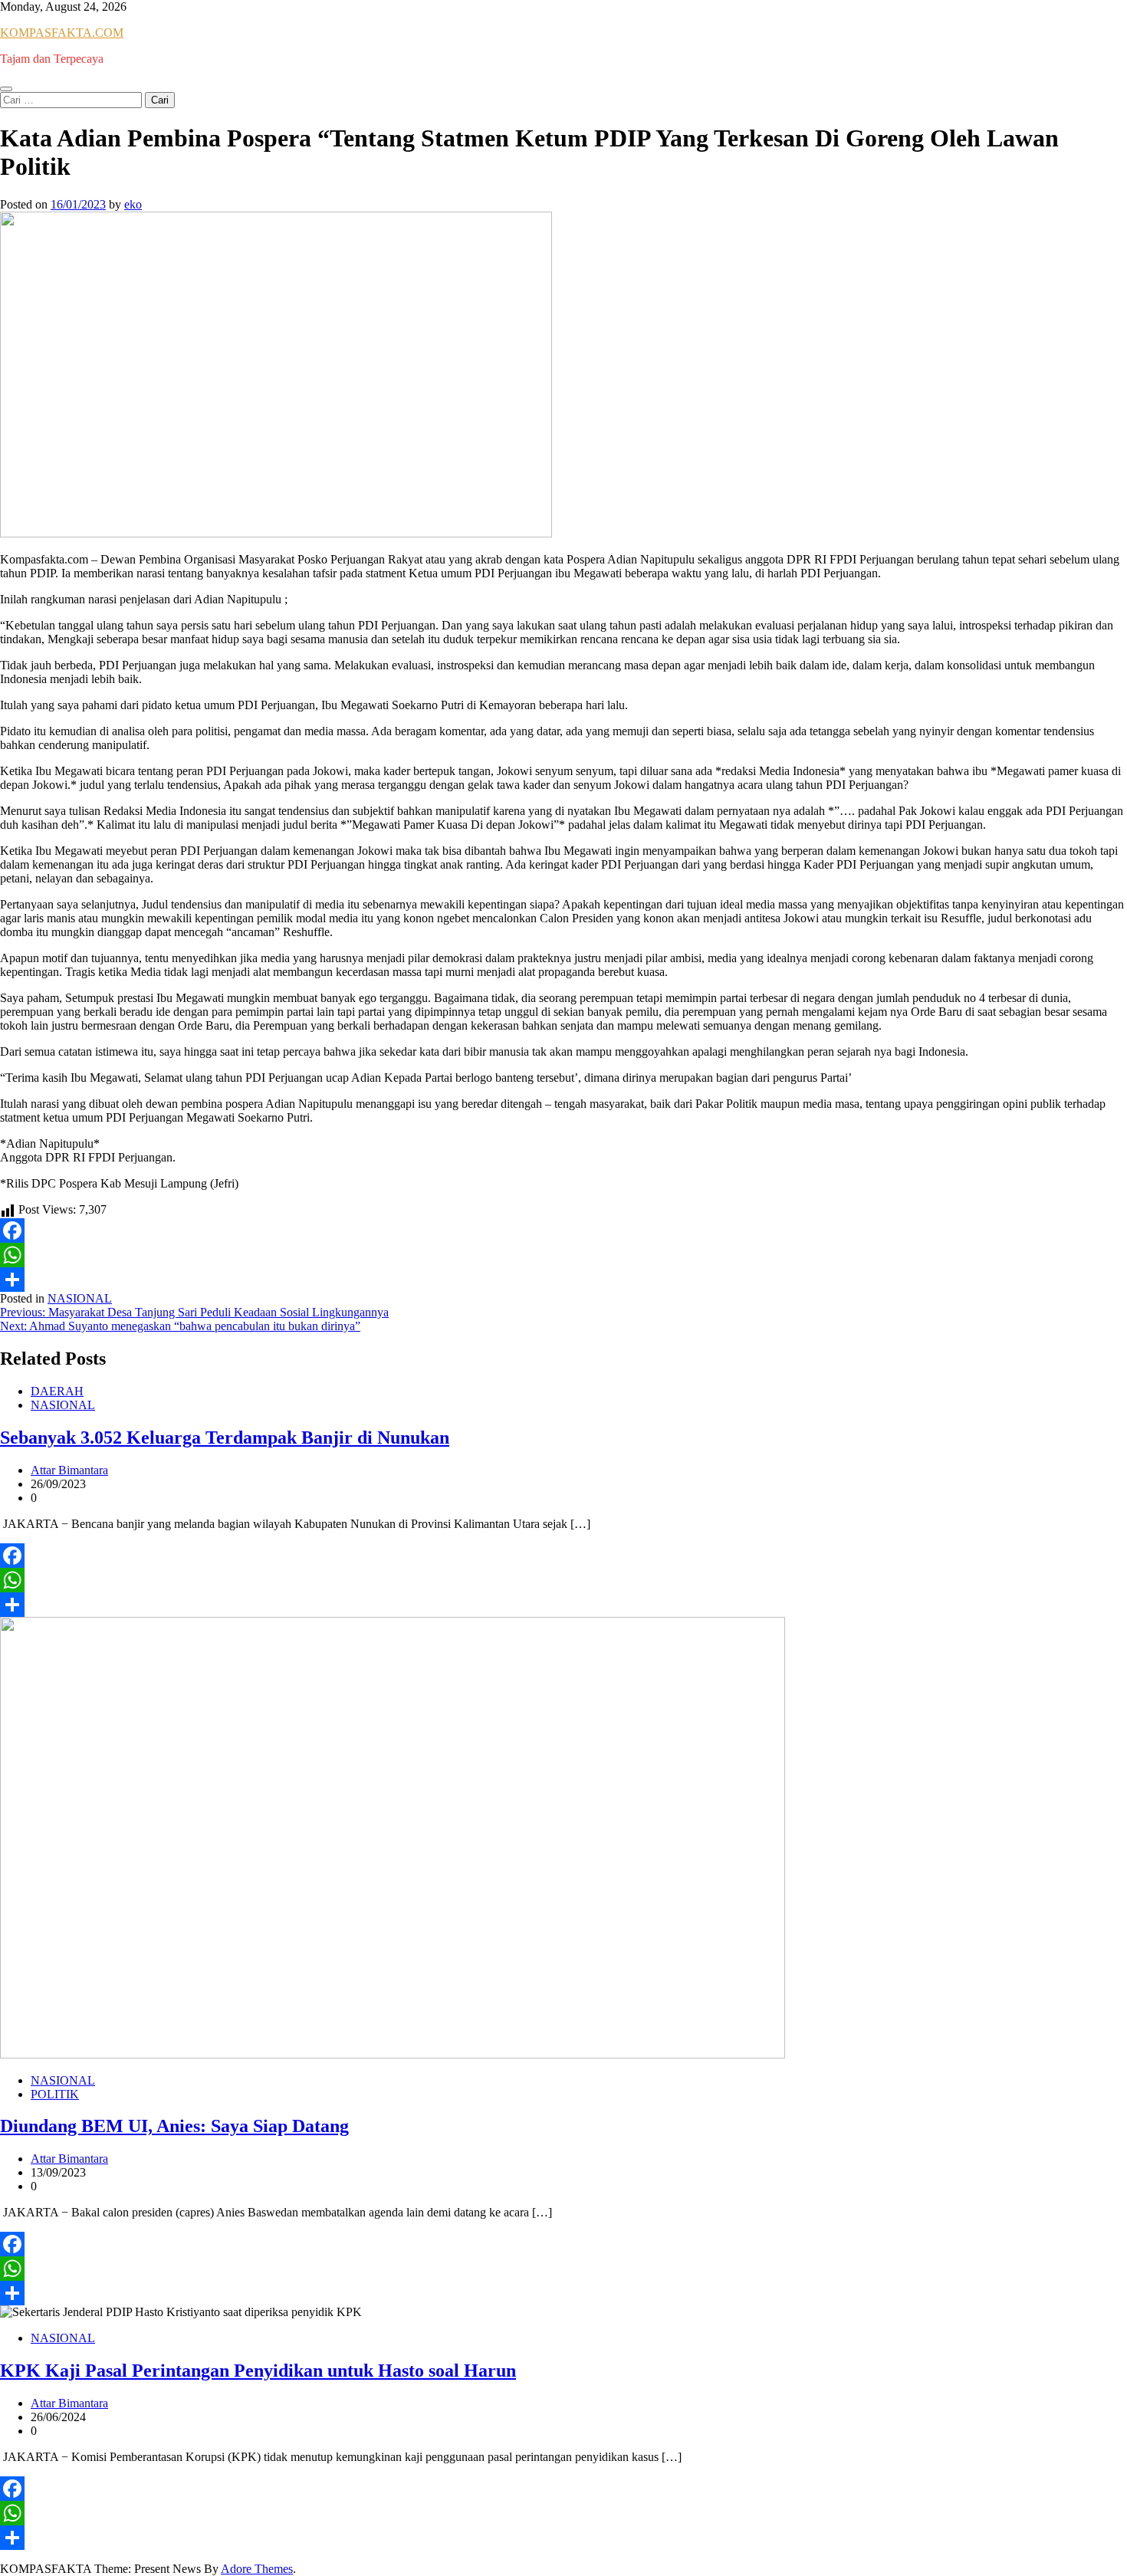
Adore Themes (257, 2569)
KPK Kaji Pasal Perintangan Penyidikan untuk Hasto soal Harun (258, 2371)
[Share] (563, 1280)
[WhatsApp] (563, 1255)
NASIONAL (80, 1298)
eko (133, 204)
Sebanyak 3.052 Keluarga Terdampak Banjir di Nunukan (225, 1437)
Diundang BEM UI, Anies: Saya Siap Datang (174, 2126)
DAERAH (57, 1391)
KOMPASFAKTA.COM (62, 33)
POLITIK (55, 2094)
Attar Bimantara (69, 1470)
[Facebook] (563, 1230)
